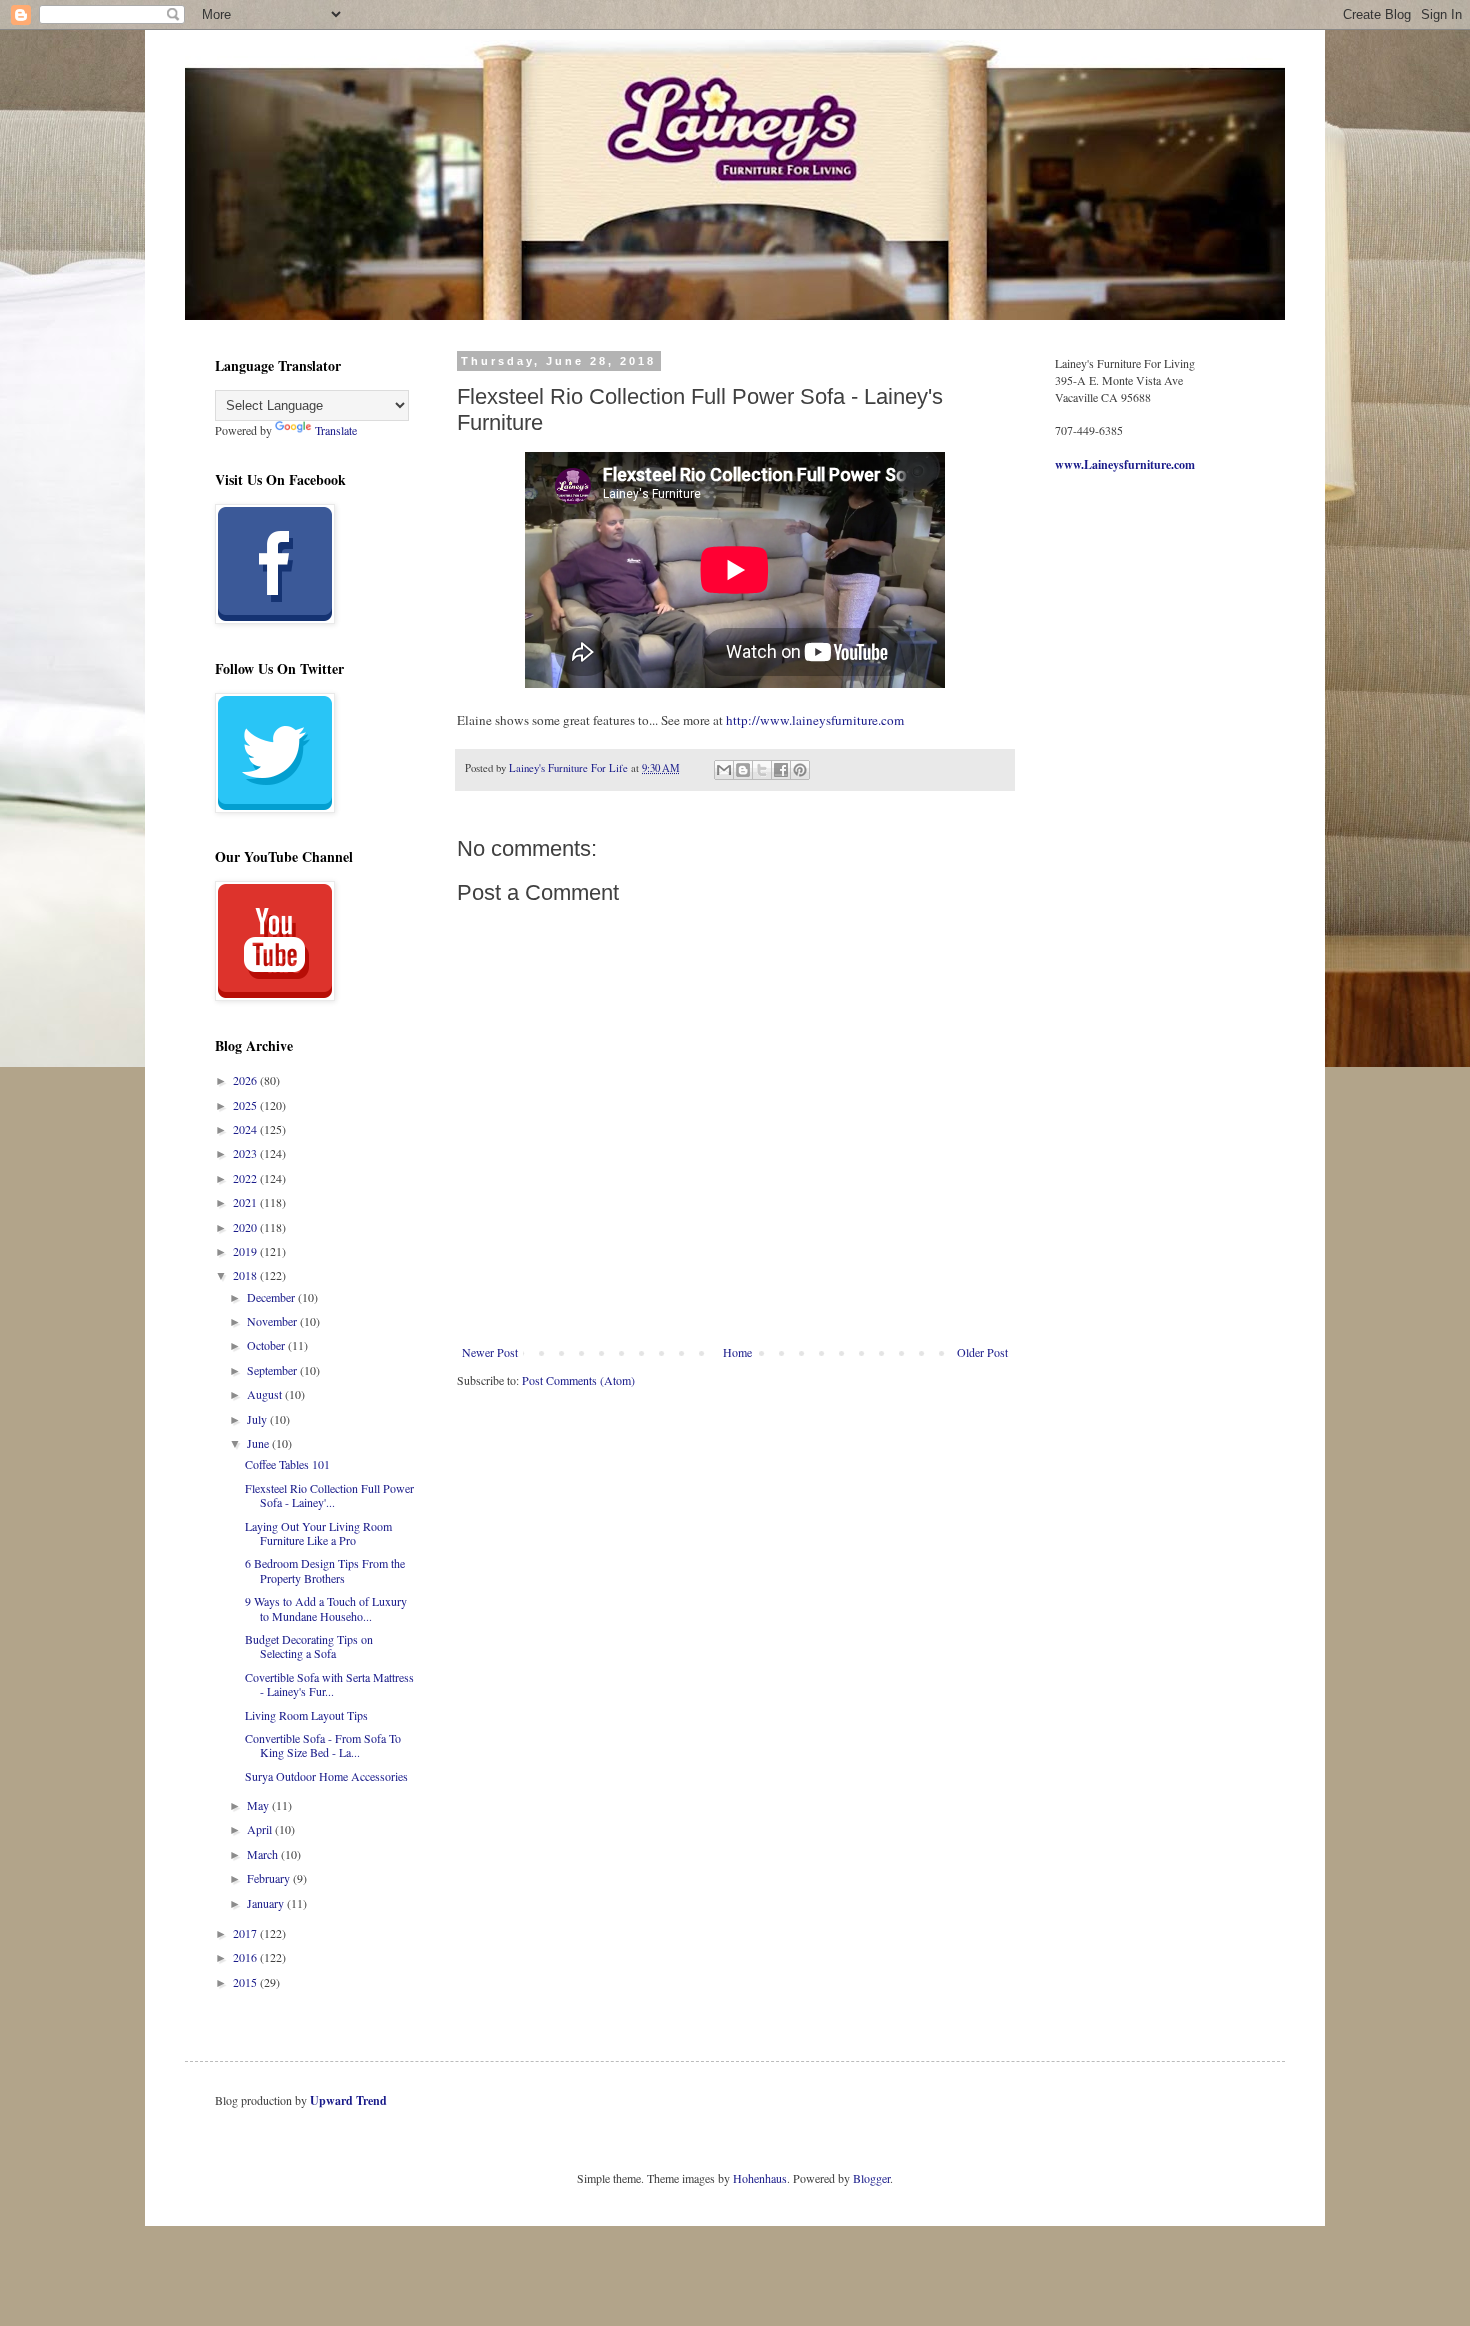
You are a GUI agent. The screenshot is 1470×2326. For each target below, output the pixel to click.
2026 (246, 1080)
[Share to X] (762, 770)
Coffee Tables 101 (287, 1464)
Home (737, 1352)
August (266, 1394)
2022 (246, 1178)
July (258, 1419)
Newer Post (490, 1352)
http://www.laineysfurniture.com (815, 720)
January (267, 1903)
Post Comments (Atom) (578, 1380)
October (267, 1345)
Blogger (871, 2178)
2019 (246, 1251)
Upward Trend (348, 2100)
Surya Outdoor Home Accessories (326, 1776)
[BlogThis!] (743, 770)
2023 (246, 1153)
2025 (246, 1105)
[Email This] (724, 770)
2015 (246, 1982)
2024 (246, 1129)
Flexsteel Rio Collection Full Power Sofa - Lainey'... (329, 1495)
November (273, 1321)
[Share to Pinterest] (800, 770)
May (259, 1805)
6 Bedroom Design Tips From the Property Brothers (325, 1570)
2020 (246, 1227)
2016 (246, 1957)
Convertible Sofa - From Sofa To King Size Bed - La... (323, 1745)
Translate (336, 430)
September (273, 1370)
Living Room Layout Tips (306, 1715)
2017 (246, 1933)
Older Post (982, 1352)
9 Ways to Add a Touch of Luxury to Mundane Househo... (326, 1608)
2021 (246, 1202)
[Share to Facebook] (781, 770)
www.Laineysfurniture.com (1125, 464)
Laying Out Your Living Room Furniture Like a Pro (318, 1533)
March (264, 1854)
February (270, 1878)
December (272, 1297)
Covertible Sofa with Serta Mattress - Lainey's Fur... (329, 1684)
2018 (246, 1275)
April (261, 1829)
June (259, 1443)
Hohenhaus (760, 2178)
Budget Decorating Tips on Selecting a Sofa (309, 1646)
